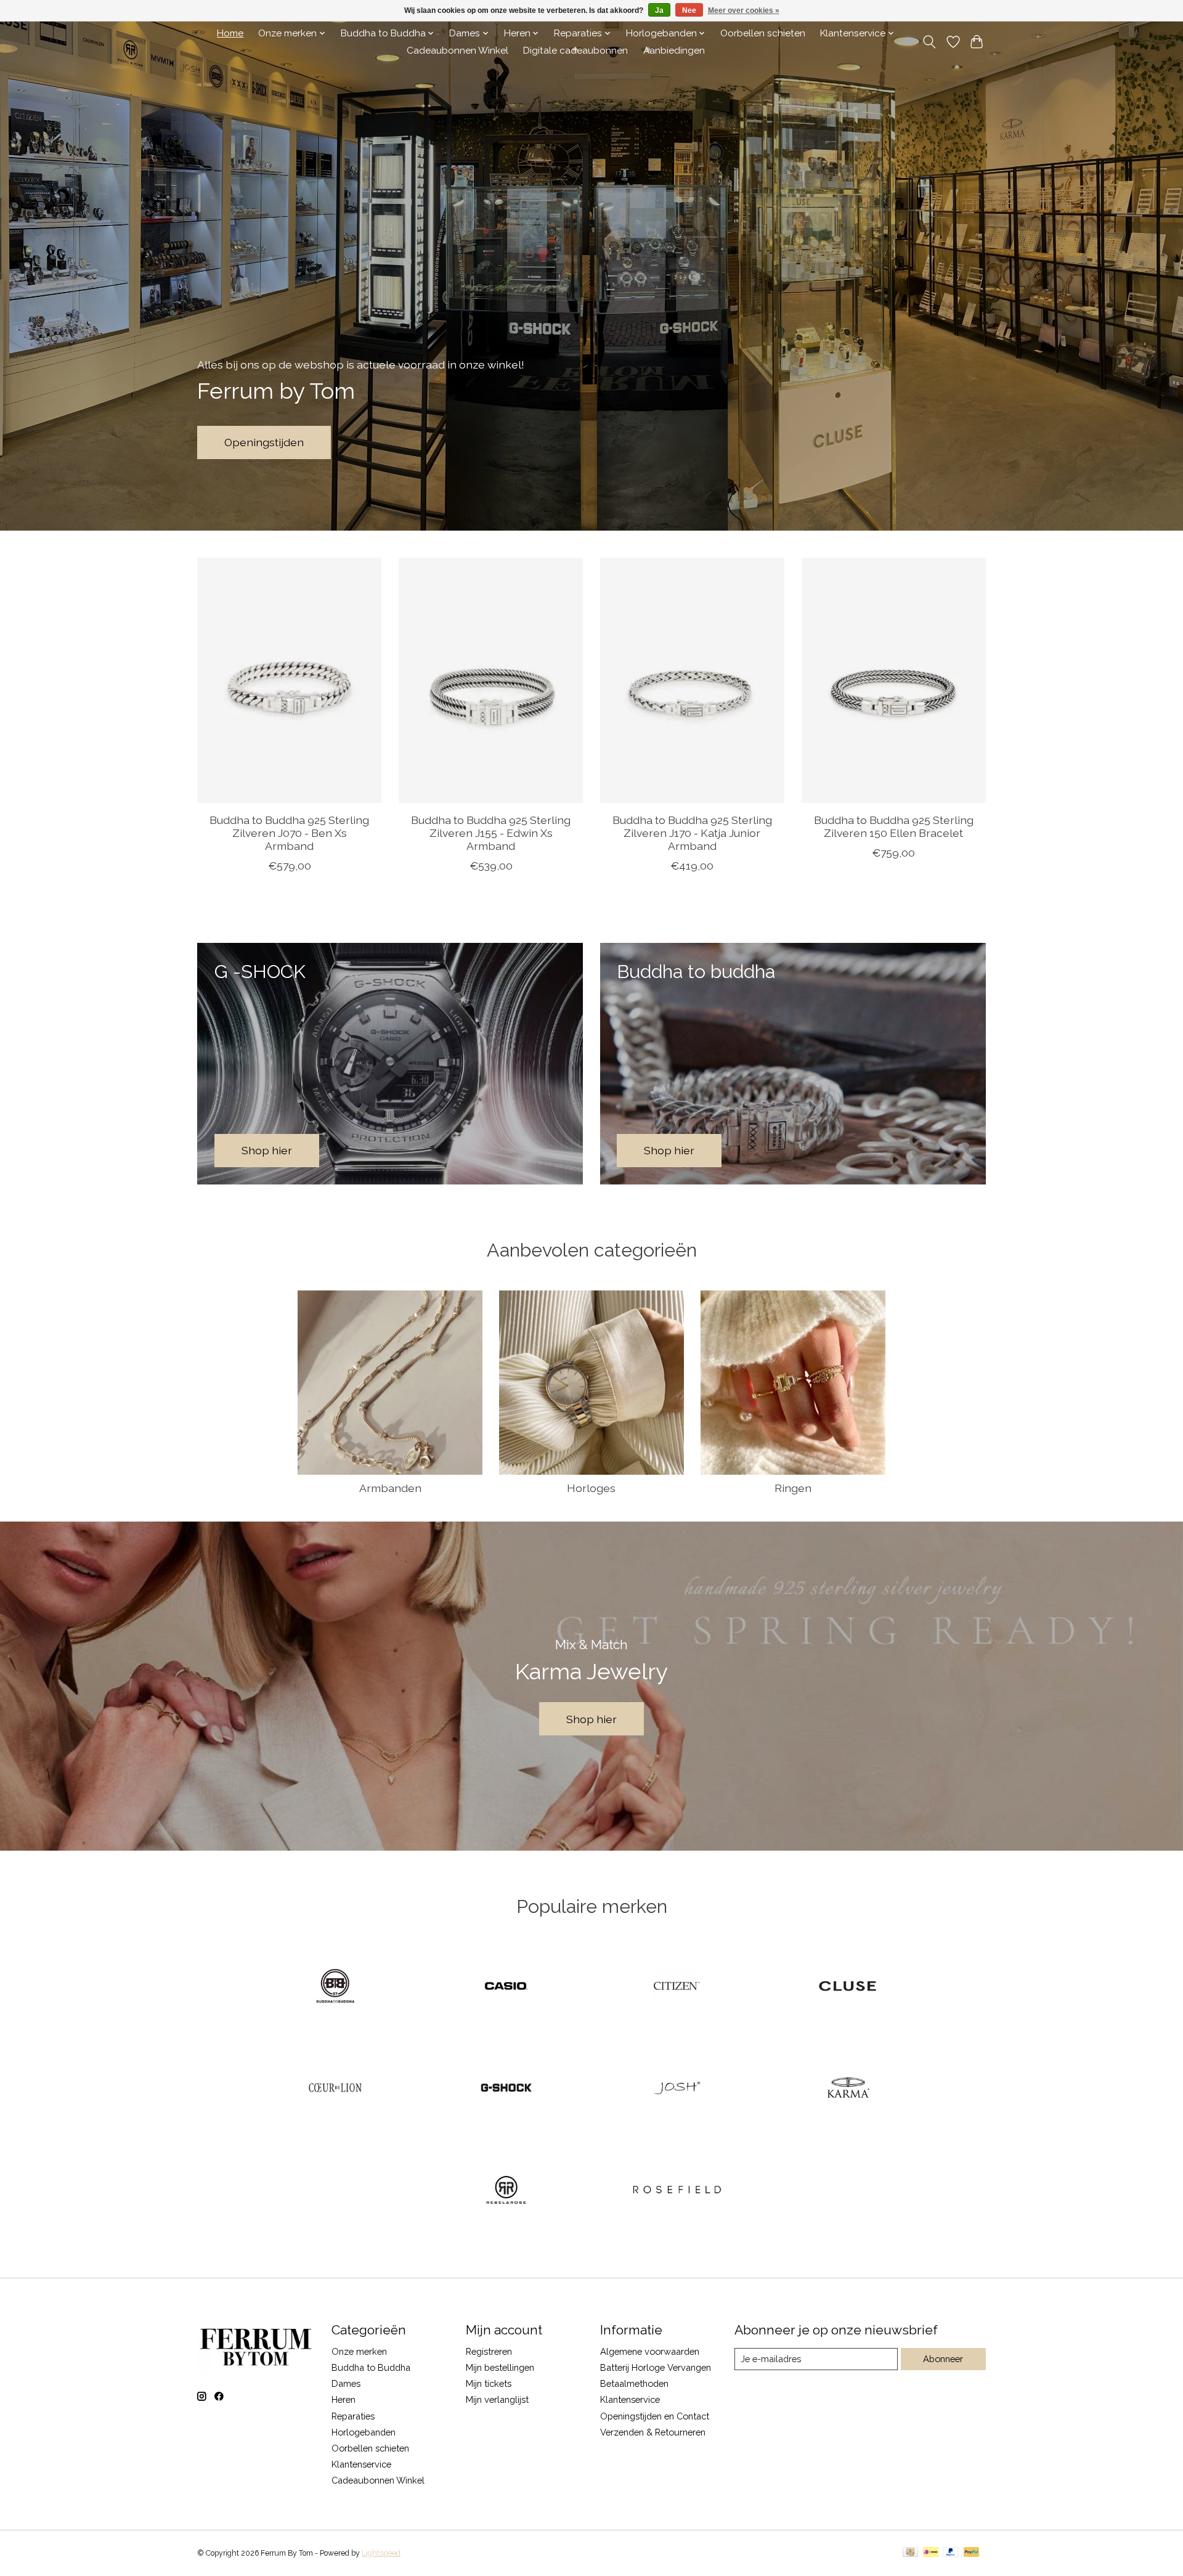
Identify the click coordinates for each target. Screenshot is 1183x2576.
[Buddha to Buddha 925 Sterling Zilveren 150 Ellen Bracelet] (894, 680)
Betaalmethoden (634, 2383)
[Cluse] (848, 1987)
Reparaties (353, 2416)
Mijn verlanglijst (497, 2399)
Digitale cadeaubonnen (575, 51)
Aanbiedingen (674, 51)
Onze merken (359, 2351)
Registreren (489, 2351)
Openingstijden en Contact (655, 2416)
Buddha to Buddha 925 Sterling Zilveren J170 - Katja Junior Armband (692, 832)
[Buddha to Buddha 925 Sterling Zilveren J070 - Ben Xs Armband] (289, 680)
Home (230, 33)
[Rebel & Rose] (506, 2191)
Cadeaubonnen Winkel (457, 51)
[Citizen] (677, 1987)
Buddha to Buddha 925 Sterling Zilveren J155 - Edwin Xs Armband (491, 832)
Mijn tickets (489, 2383)
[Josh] (677, 2089)
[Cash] (910, 2553)
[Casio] (506, 1987)
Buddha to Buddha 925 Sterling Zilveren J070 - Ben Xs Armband (289, 832)
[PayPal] (951, 2553)
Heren (344, 2399)
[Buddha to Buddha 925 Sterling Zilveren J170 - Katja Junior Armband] (692, 680)
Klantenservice (361, 2464)
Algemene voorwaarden (650, 2351)
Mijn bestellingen (500, 2367)
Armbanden (390, 1488)
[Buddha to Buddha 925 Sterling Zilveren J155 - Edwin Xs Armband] (491, 680)
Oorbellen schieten (763, 33)
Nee (689, 10)
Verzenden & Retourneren (653, 2432)
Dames (346, 2383)
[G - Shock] (506, 2089)
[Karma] (848, 2089)
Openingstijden (264, 442)
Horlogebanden (364, 2432)
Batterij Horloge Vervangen (656, 2367)
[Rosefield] (677, 2191)
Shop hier (591, 1719)
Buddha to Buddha (371, 2367)
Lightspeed (381, 2553)
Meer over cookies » (744, 10)
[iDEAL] (931, 2553)
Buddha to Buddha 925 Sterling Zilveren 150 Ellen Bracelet (894, 826)
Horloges (591, 1488)
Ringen (793, 1488)
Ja (659, 10)
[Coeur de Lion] (335, 2089)
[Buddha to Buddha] (335, 1987)
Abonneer (943, 2359)
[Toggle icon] (929, 42)
